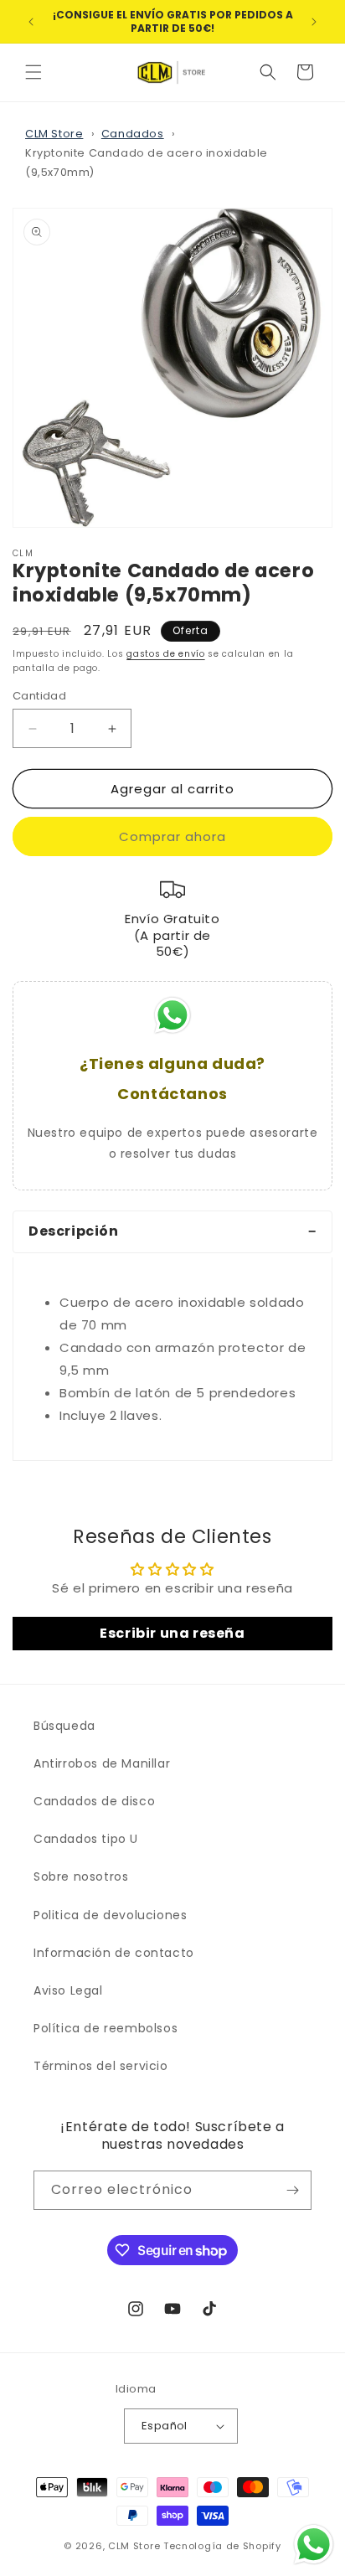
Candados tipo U (86, 1839)
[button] (33, 72)
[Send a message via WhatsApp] (314, 2545)
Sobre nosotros (81, 1877)
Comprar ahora (172, 836)
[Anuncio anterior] (31, 22)
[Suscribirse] (292, 2190)
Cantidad (39, 696)
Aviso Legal (68, 1990)
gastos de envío (166, 654)
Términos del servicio (101, 2066)
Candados (133, 134)
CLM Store (54, 134)
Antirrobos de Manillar (102, 1763)
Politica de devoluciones (110, 1915)
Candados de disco (94, 1801)
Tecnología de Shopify (222, 2546)
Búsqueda (64, 1726)
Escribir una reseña (172, 1633)
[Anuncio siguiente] (314, 22)
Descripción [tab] (74, 1231)
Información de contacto (114, 1953)
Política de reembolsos (106, 2028)
